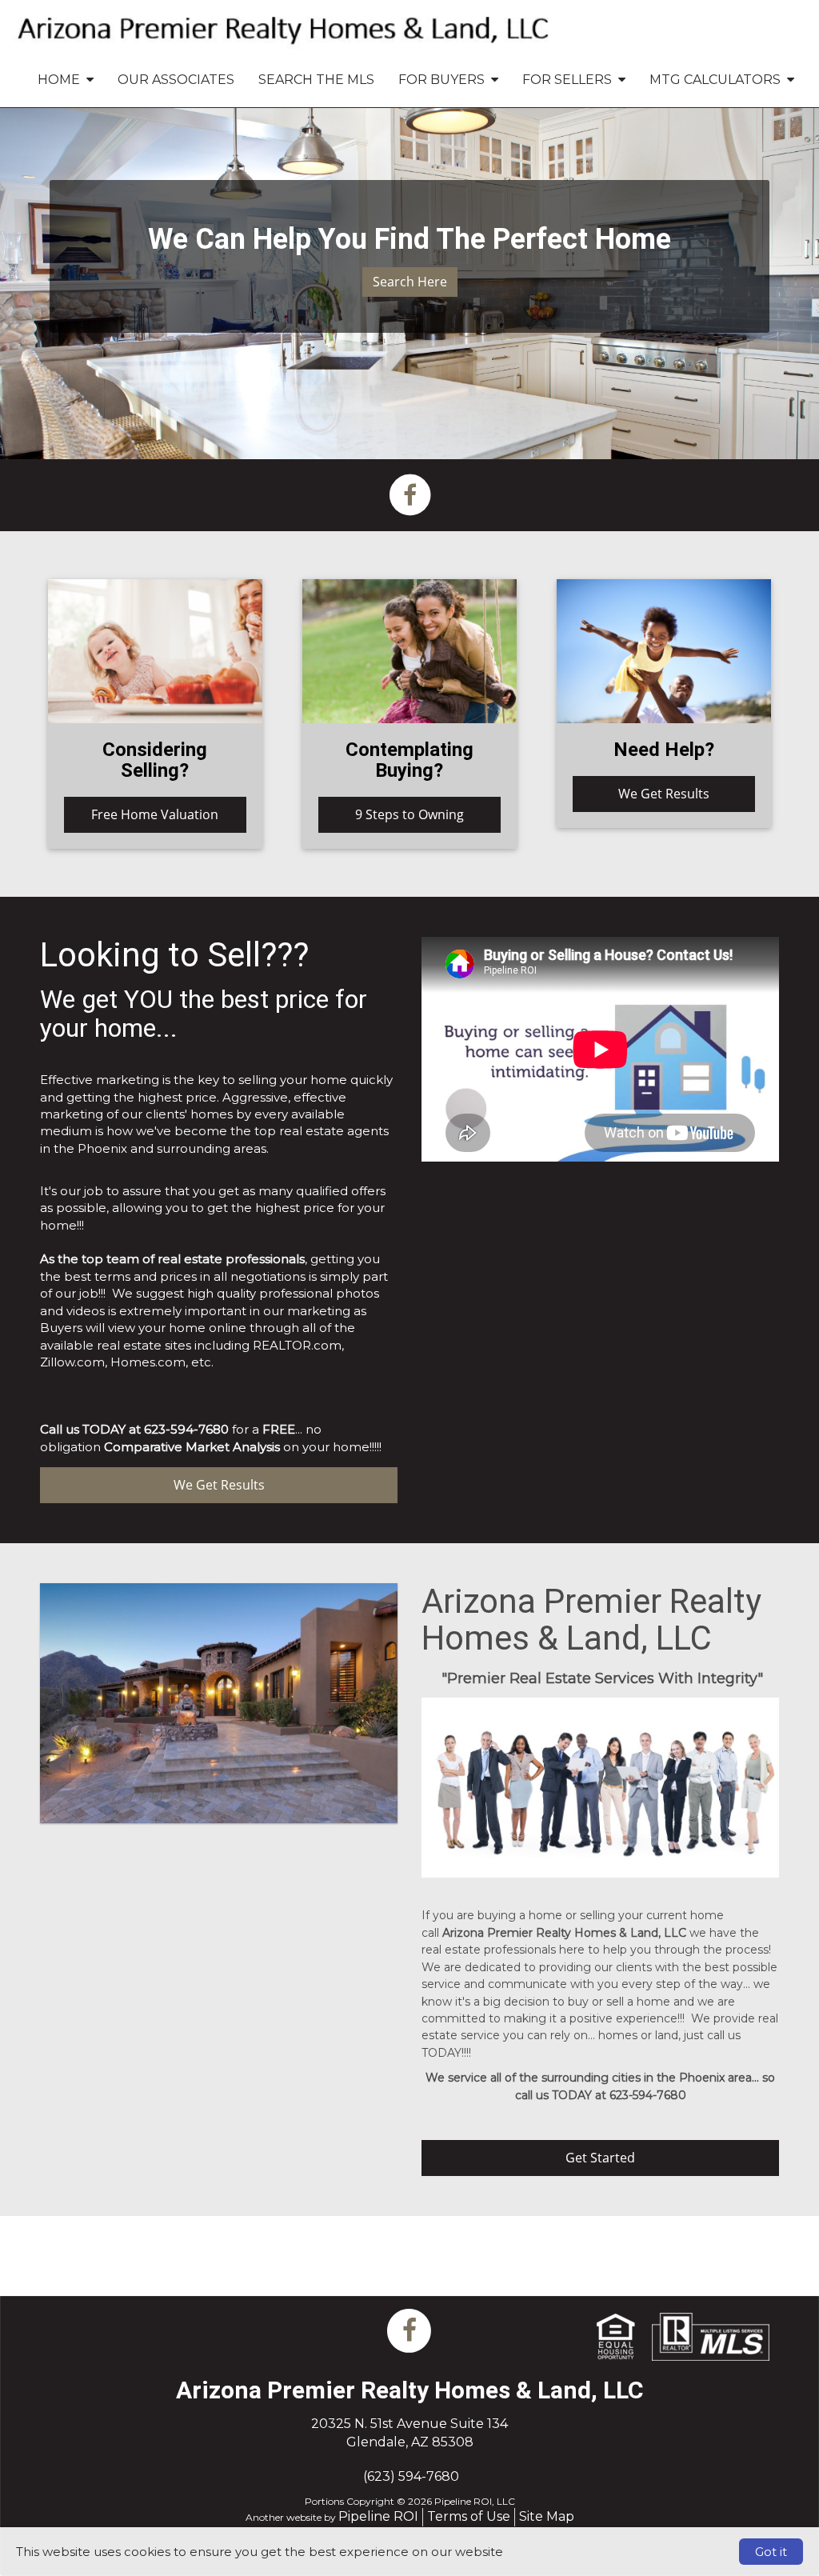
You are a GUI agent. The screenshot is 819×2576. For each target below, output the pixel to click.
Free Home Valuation (155, 814)
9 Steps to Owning (409, 814)
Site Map (547, 2516)
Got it (771, 2552)
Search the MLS (316, 80)
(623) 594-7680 (411, 2476)
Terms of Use (469, 2516)
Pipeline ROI (378, 2516)
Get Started (600, 2158)
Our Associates (176, 80)
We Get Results (664, 794)
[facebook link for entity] (409, 494)
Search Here (410, 282)
